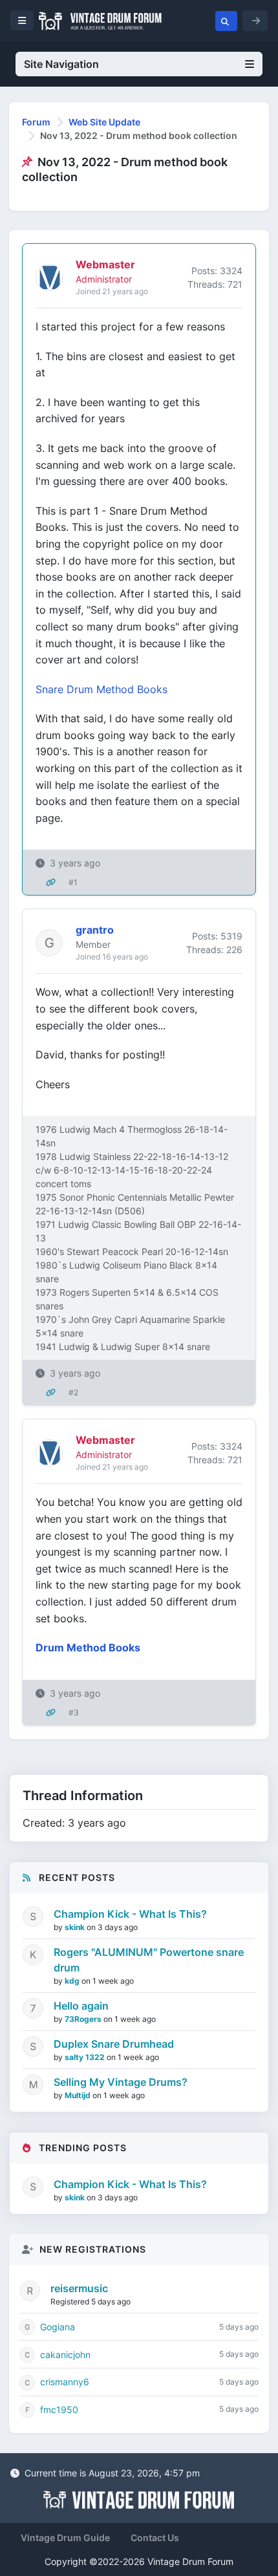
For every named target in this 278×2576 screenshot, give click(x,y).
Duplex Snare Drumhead (114, 2044)
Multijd (79, 2095)
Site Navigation (61, 64)
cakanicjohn (65, 2355)
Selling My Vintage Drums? (121, 2082)
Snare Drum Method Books (102, 689)
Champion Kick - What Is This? (130, 1914)
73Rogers (84, 2019)
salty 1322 (86, 2057)
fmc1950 (59, 2410)
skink (76, 1927)
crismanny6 (65, 2382)
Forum (36, 122)
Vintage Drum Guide (65, 2538)
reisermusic (79, 2288)
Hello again (81, 2006)
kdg (73, 1981)
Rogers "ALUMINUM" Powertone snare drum (149, 1960)
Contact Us (155, 2538)
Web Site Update (104, 122)
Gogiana (58, 2327)
